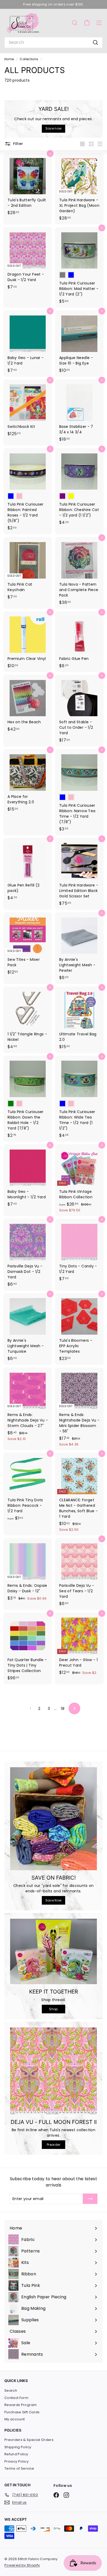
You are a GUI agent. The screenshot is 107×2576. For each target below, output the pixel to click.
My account (15, 2419)
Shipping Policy (18, 2447)
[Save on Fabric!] (53, 1819)
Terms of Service (19, 2468)
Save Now (54, 1900)
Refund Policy (16, 2454)
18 (63, 1709)
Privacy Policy (16, 2461)
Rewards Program (21, 2405)
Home (10, 59)
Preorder (53, 2145)
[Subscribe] (90, 2199)
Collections (29, 59)
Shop (53, 2009)
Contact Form (16, 2398)
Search (11, 2390)
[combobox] (53, 42)
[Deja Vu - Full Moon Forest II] (53, 2071)
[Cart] (87, 23)
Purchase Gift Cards (22, 2412)
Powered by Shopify (22, 2565)
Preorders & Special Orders (29, 2440)
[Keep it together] (53, 1951)
